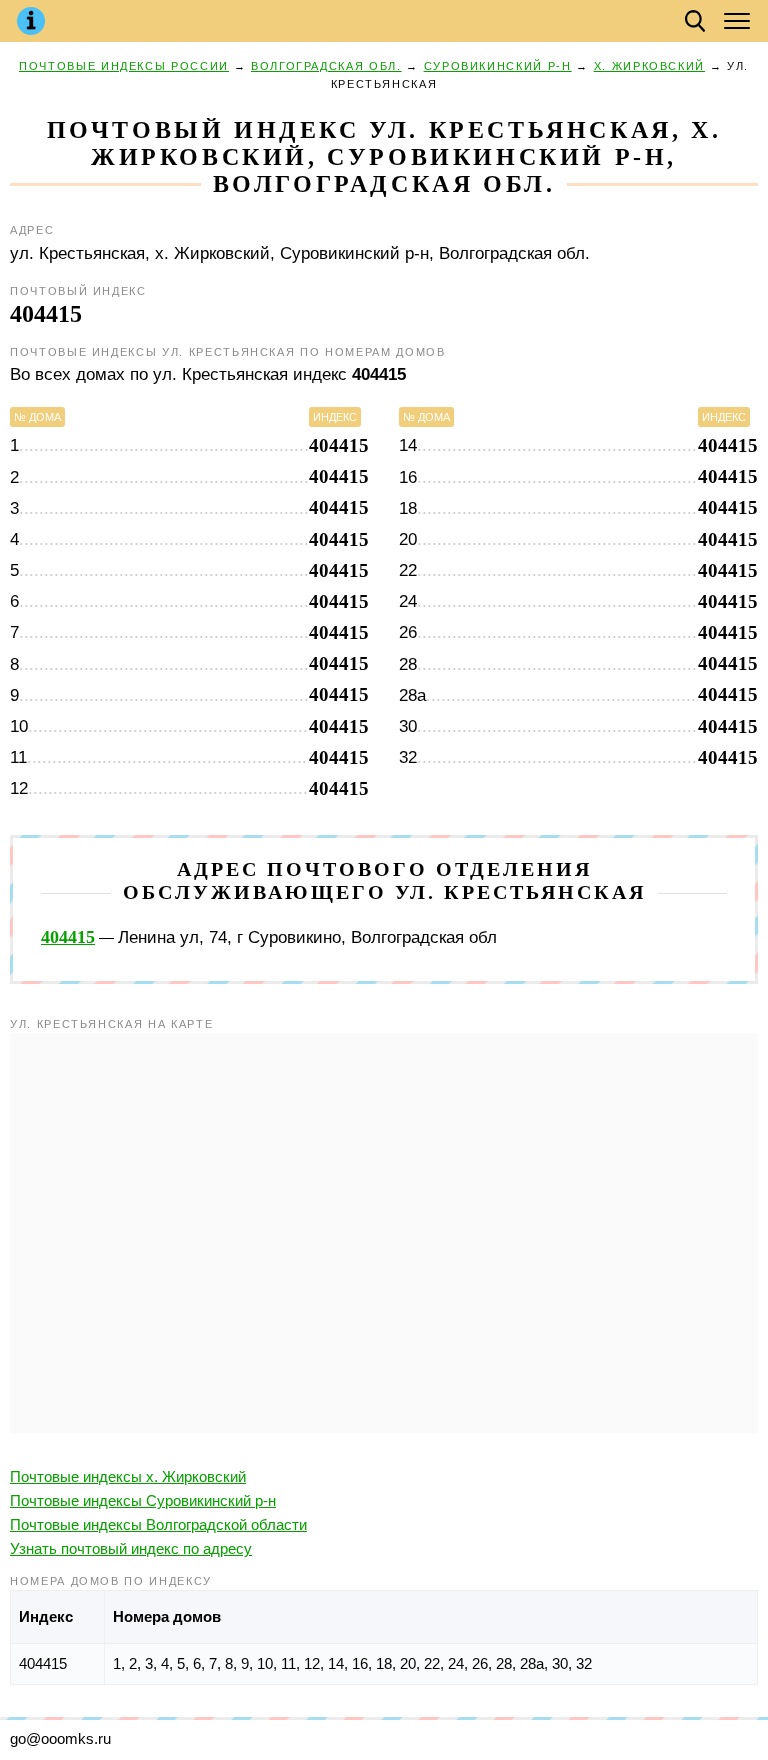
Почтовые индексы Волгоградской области (158, 1524)
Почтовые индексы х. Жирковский (128, 1476)
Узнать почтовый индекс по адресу (131, 1548)
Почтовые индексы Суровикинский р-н (143, 1500)
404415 (68, 937)
